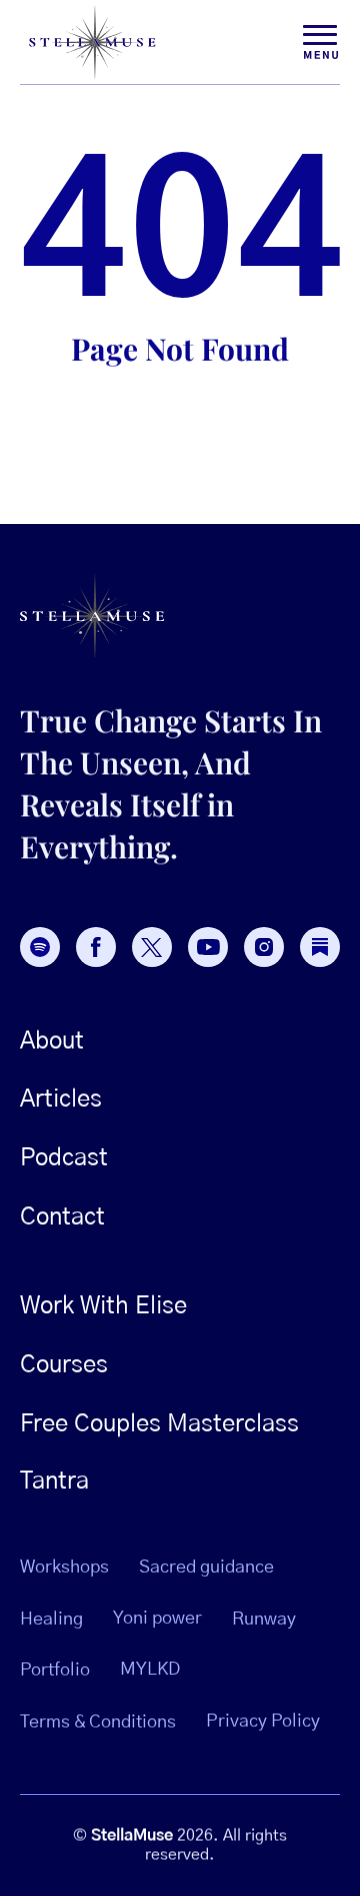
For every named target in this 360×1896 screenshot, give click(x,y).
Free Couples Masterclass (159, 1424)
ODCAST (64, 1158)
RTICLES (61, 1100)
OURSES (64, 1365)
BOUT (52, 1041)
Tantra (54, 1482)
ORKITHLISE (103, 1306)
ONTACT (62, 1217)
